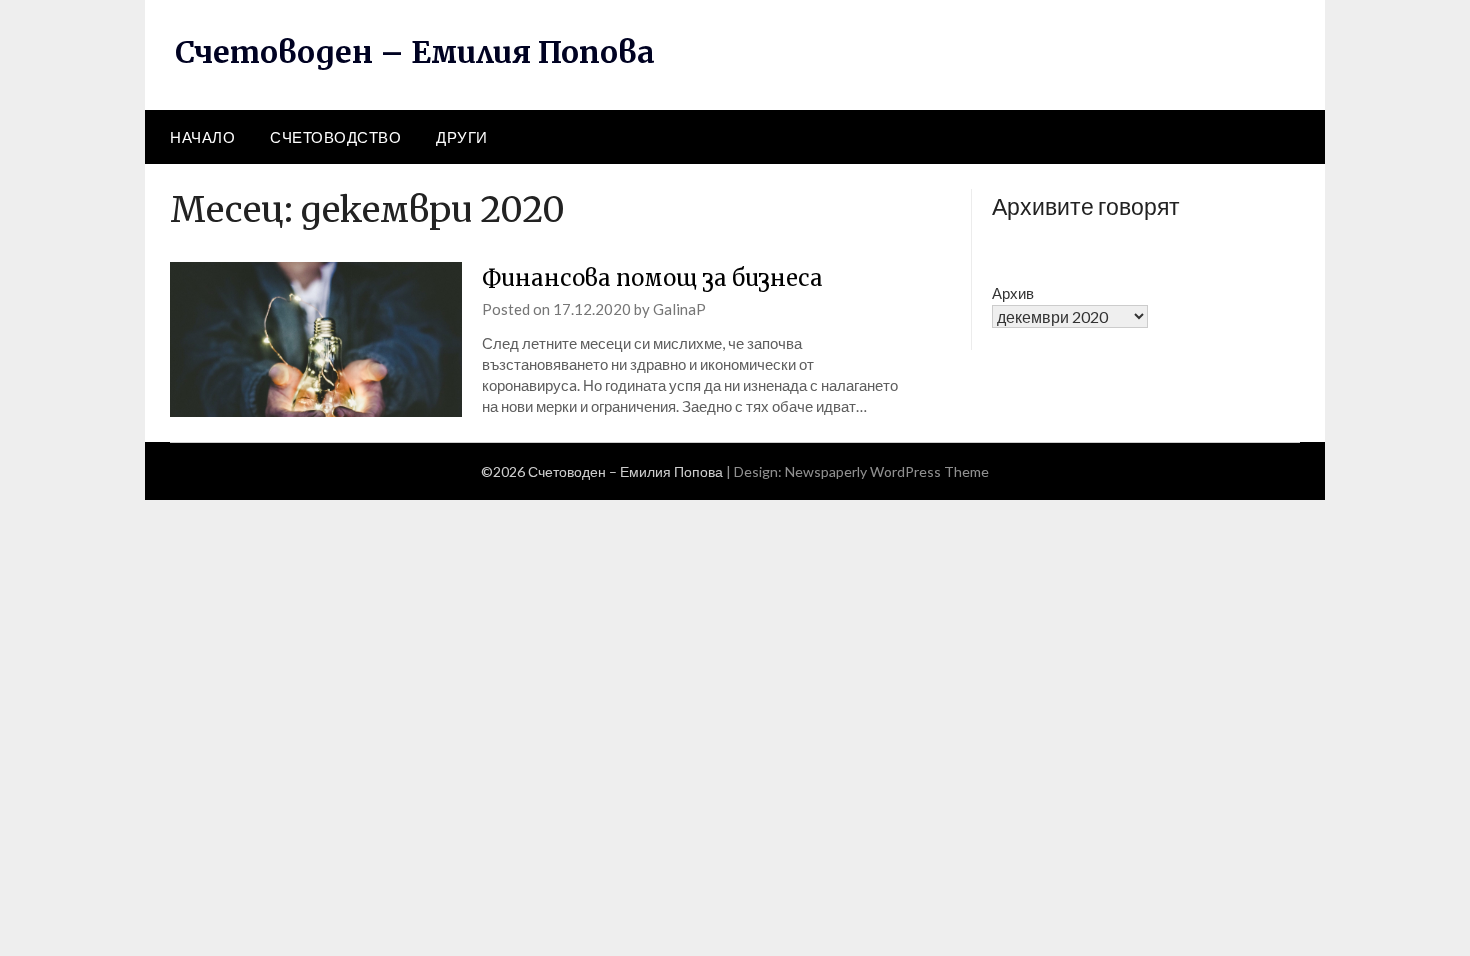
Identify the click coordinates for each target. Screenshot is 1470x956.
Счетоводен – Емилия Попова (415, 52)
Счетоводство (335, 137)
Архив (1013, 293)
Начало (202, 137)
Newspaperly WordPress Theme (887, 471)
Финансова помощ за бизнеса (652, 278)
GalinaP (679, 309)
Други (462, 137)
